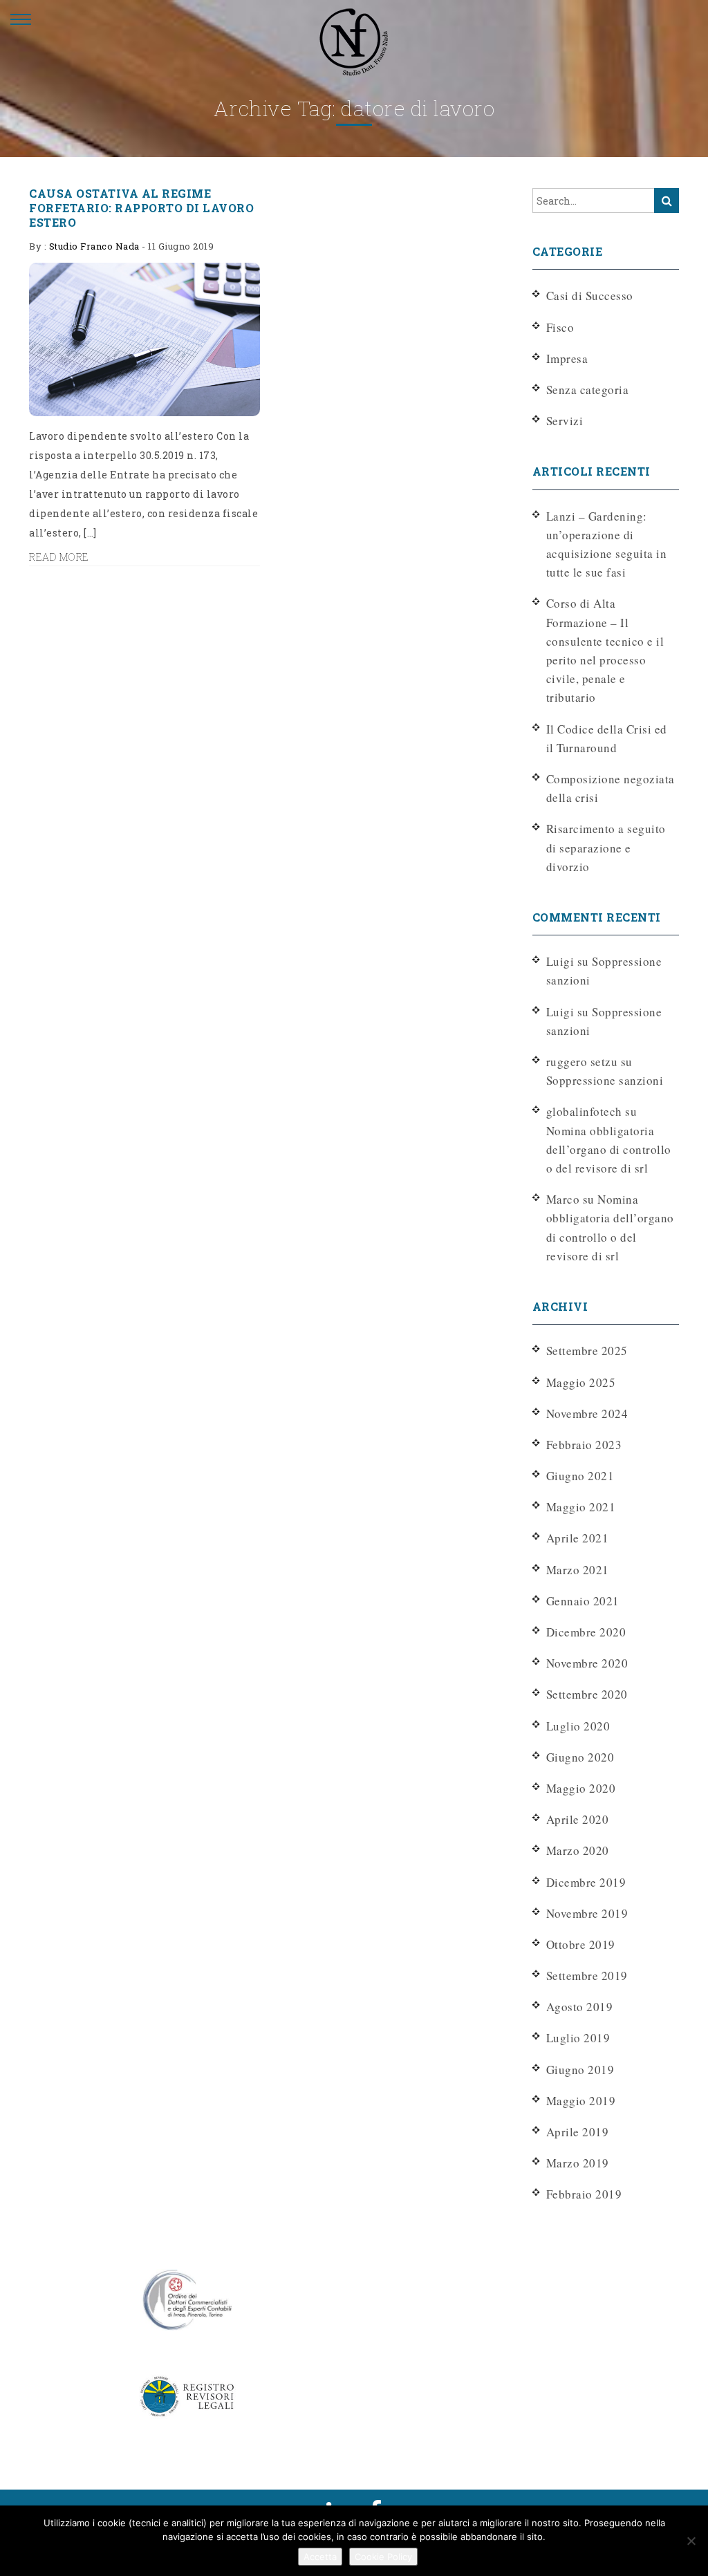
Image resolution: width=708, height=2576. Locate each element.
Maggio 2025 (581, 1382)
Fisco (560, 327)
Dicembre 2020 (586, 1632)
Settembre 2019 (587, 1976)
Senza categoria (588, 390)
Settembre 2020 (587, 1694)
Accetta (320, 2557)
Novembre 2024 (587, 1413)
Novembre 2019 (587, 1913)
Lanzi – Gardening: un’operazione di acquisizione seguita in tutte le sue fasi (607, 544)
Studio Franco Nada (94, 246)
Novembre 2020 (587, 1663)
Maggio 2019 (581, 2101)
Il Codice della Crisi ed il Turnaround (607, 738)
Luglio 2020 (578, 1726)
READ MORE (59, 557)
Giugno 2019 (580, 2070)
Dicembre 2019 (586, 1882)
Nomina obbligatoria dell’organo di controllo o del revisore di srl (609, 1149)
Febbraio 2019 (584, 2194)
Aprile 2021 (578, 1538)
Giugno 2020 (580, 1757)
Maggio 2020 (581, 1788)
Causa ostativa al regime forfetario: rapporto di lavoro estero (141, 208)
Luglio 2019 (578, 2038)
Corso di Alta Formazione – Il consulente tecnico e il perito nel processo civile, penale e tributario (605, 650)
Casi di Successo (590, 296)
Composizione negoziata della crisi (611, 788)
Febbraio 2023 (584, 1445)
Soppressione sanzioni (605, 1080)
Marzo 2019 (578, 2163)
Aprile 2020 (578, 1819)
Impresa (567, 358)
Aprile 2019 (578, 2132)
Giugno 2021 (580, 1476)
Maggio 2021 (581, 1507)
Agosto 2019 (580, 2007)
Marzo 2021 (578, 1570)
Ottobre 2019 (581, 1944)
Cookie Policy (383, 2557)
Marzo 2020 (578, 1850)
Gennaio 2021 (583, 1601)
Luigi (560, 1012)
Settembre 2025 (587, 1351)
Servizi (565, 421)
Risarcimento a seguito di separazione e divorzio (606, 847)
